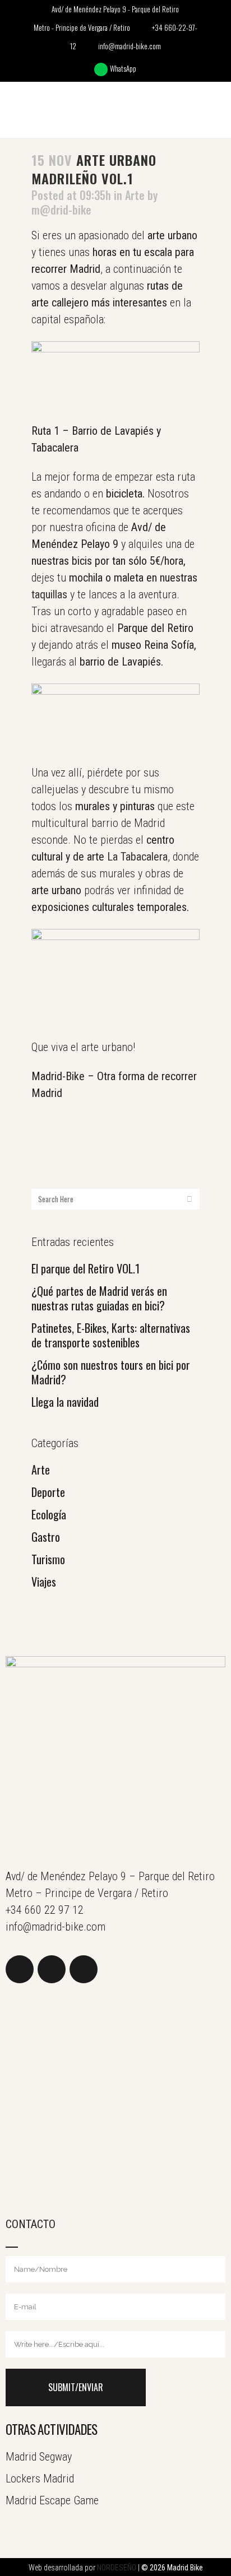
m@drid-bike (61, 210)
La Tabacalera (137, 857)
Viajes (44, 1582)
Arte (41, 1470)
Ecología (49, 1514)
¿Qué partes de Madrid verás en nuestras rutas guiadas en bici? (99, 1298)
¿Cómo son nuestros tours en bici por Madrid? (111, 1372)
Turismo (48, 1559)
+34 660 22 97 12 (45, 1910)
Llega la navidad (65, 1402)
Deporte (48, 1492)
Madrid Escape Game (52, 2500)
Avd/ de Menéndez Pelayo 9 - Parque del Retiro (115, 9)
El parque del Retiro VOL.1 (86, 1268)
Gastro (46, 1537)
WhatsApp (124, 68)
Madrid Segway (39, 2457)
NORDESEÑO (117, 2568)
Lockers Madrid (40, 2479)
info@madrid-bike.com (130, 46)
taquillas (49, 594)
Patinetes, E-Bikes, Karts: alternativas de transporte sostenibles (111, 1335)
